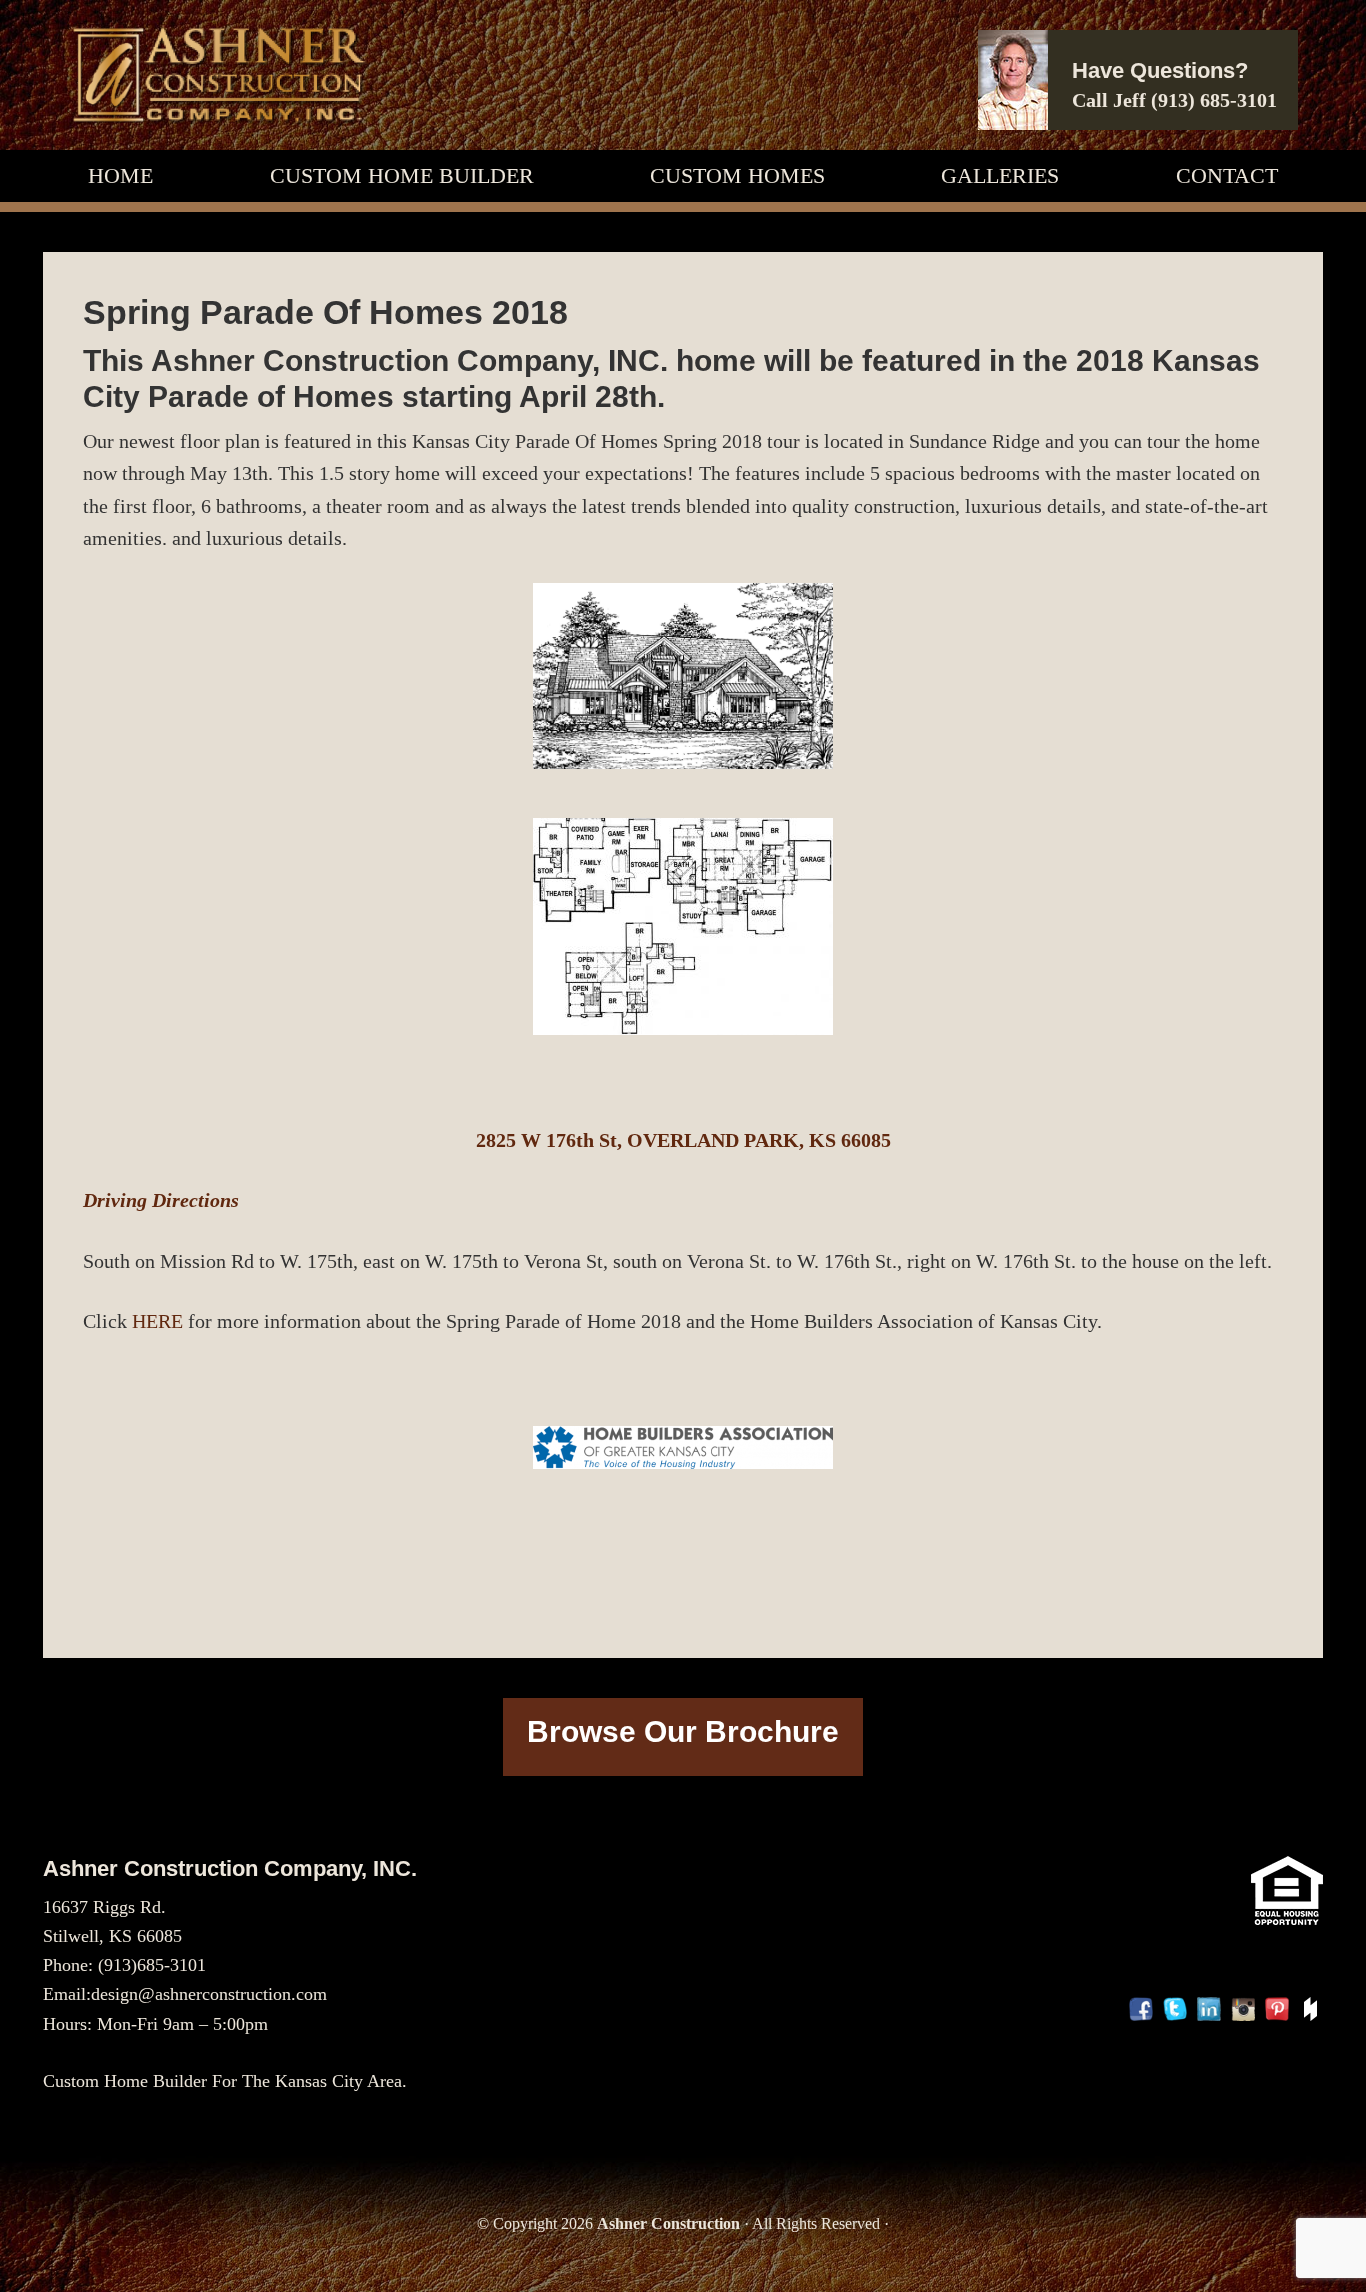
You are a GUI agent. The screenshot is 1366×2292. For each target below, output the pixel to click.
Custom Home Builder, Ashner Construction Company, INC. (218, 75)
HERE (157, 1321)
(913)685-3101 (152, 1965)
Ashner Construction (668, 2223)
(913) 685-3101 (1214, 100)
